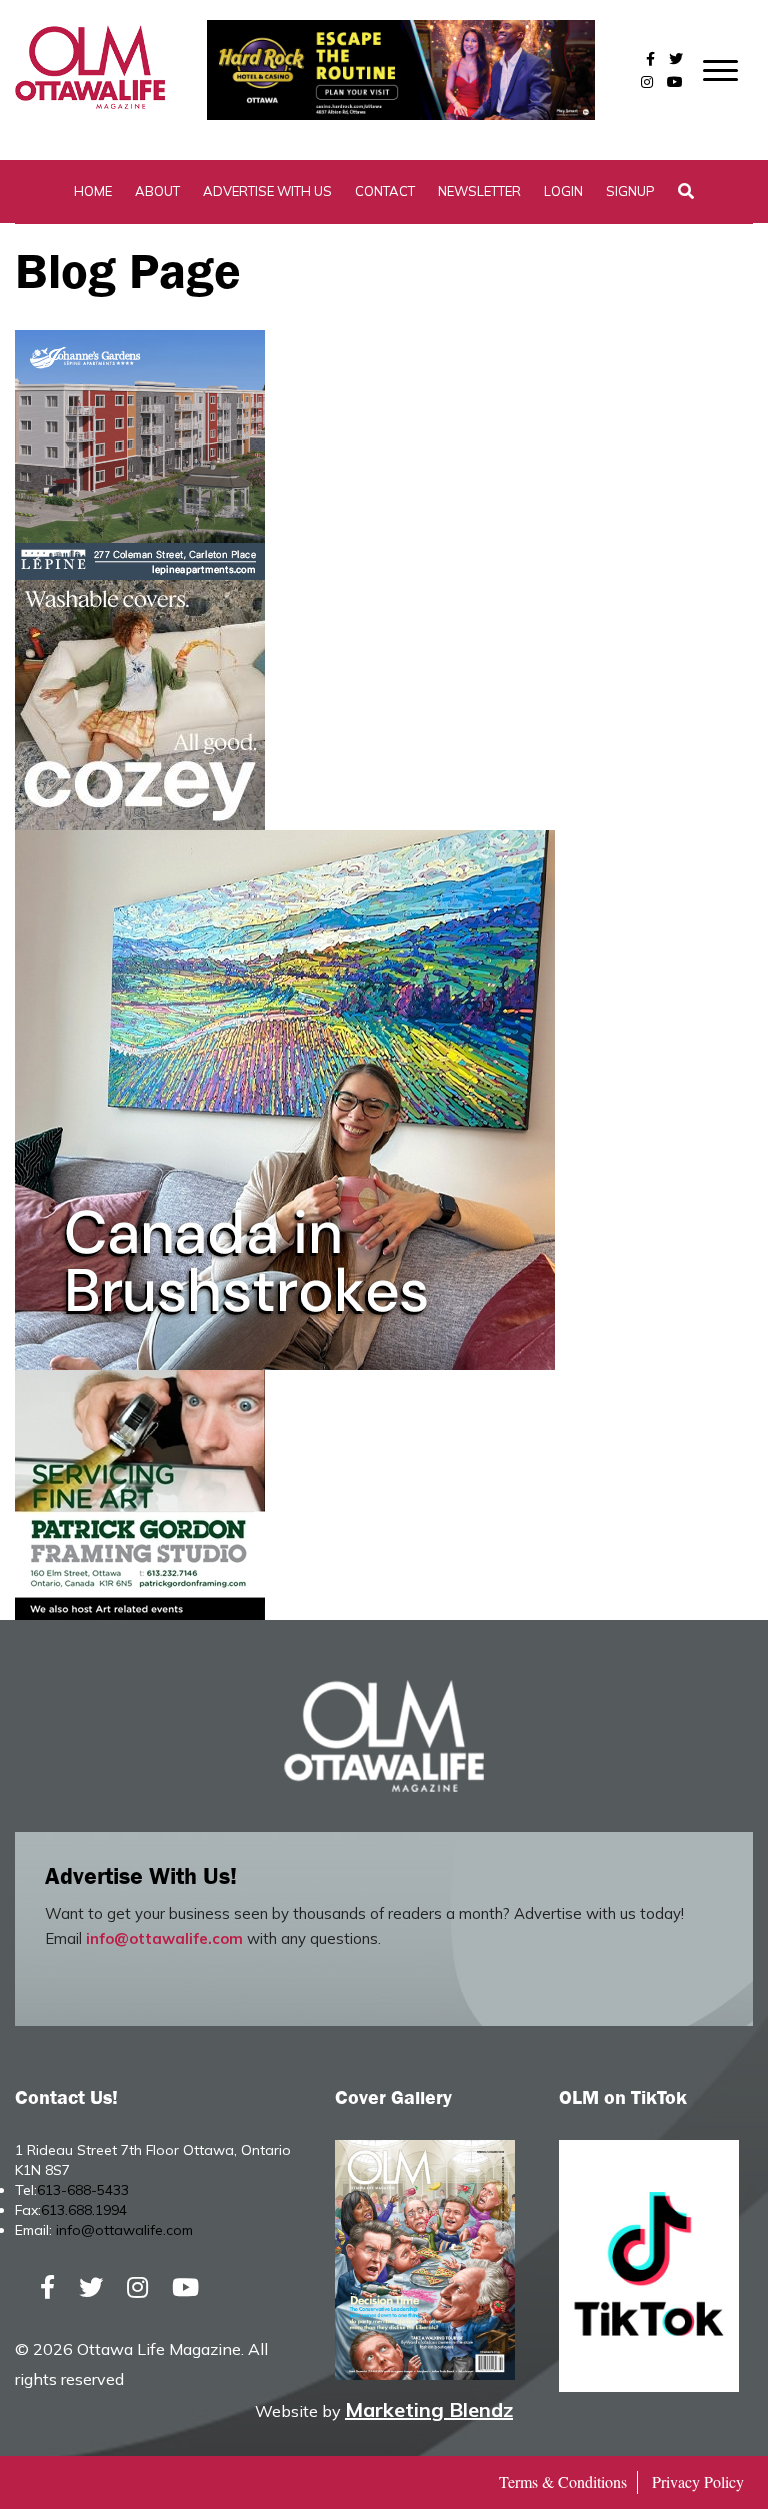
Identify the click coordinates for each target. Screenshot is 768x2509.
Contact (385, 191)
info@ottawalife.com (164, 1938)
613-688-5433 (83, 2190)
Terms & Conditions (563, 2481)
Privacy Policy (698, 2481)
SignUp (630, 191)
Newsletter (479, 191)
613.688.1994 (84, 2210)
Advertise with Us (267, 191)
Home (93, 191)
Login (563, 191)
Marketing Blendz (429, 2409)
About (157, 191)
